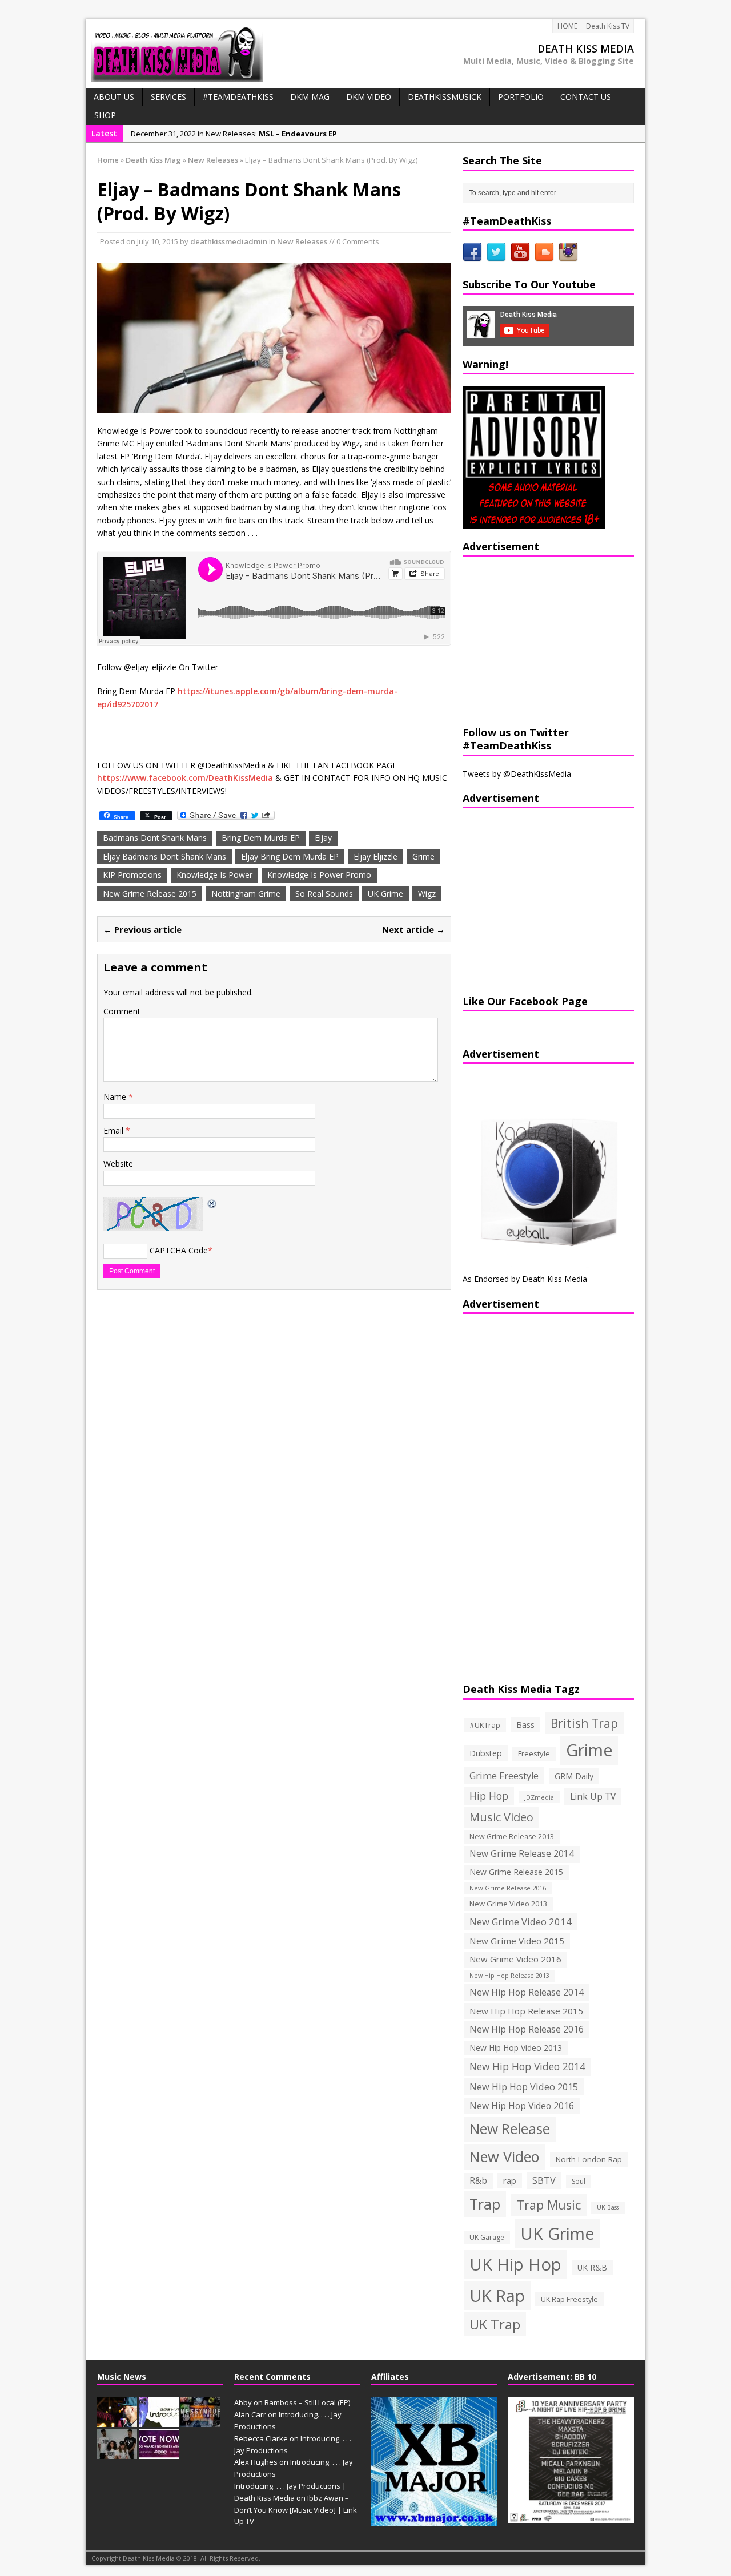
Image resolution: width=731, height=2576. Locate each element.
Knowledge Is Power (214, 875)
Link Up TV (593, 1796)
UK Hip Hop (515, 2264)
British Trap (584, 1723)
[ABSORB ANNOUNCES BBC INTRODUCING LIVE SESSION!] (159, 2421)
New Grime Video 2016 (515, 1959)
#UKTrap (485, 1725)
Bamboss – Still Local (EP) (307, 2402)
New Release (510, 2129)
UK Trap (495, 2324)
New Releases (302, 241)
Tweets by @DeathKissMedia (517, 774)
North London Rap (589, 2159)
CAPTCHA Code (179, 1250)
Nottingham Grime (246, 894)
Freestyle (534, 1753)
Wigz (427, 894)
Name (116, 1097)
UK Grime (385, 894)
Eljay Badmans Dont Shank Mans (164, 856)
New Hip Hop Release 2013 (509, 1976)
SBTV (544, 2180)
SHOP (105, 115)
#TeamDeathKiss (238, 97)
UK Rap (497, 2295)
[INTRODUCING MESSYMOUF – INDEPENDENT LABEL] (200, 2421)
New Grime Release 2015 (150, 894)
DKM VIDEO (369, 97)
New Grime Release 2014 (522, 1854)
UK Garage (487, 2237)
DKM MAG (310, 97)
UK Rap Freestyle (569, 2299)
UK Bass (608, 2207)
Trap (485, 2204)
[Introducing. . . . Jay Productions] (117, 2421)
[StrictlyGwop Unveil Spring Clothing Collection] (117, 2453)
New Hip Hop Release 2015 (526, 2011)
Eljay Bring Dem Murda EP (290, 856)
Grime (423, 856)
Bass (525, 1724)
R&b (478, 2181)
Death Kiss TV (608, 26)
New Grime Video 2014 (521, 1922)
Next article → (413, 929)
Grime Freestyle (504, 1776)
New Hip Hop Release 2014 (527, 1992)
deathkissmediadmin (229, 241)
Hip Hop (489, 1796)
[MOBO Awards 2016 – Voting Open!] (159, 2453)
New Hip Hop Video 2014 (527, 2066)
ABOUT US (114, 97)
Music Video (501, 1817)
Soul (579, 2181)
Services (168, 97)
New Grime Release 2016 (508, 1888)
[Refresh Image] (212, 1203)
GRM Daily (574, 1776)
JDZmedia (539, 1797)
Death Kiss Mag (153, 160)
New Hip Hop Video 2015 (524, 2087)
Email (115, 1130)
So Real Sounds (324, 894)
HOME (567, 26)
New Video (505, 2156)
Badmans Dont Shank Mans (155, 838)
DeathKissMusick (445, 97)
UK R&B (592, 2267)
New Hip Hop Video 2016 (522, 2106)
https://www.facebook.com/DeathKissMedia (185, 778)
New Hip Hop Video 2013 (516, 2048)
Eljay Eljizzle (375, 856)
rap (510, 2180)
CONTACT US (586, 97)
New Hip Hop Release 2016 (527, 2029)
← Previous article (142, 929)
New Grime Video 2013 (508, 1904)
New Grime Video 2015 (517, 1941)
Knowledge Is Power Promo (319, 875)
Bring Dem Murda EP (261, 838)
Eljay (323, 838)
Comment (122, 1011)
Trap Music (549, 2205)
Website (118, 1164)
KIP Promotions (132, 875)
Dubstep (486, 1753)
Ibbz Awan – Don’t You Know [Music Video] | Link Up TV (296, 2510)
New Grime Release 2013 (512, 1837)
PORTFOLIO (521, 97)
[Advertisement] (534, 640)
